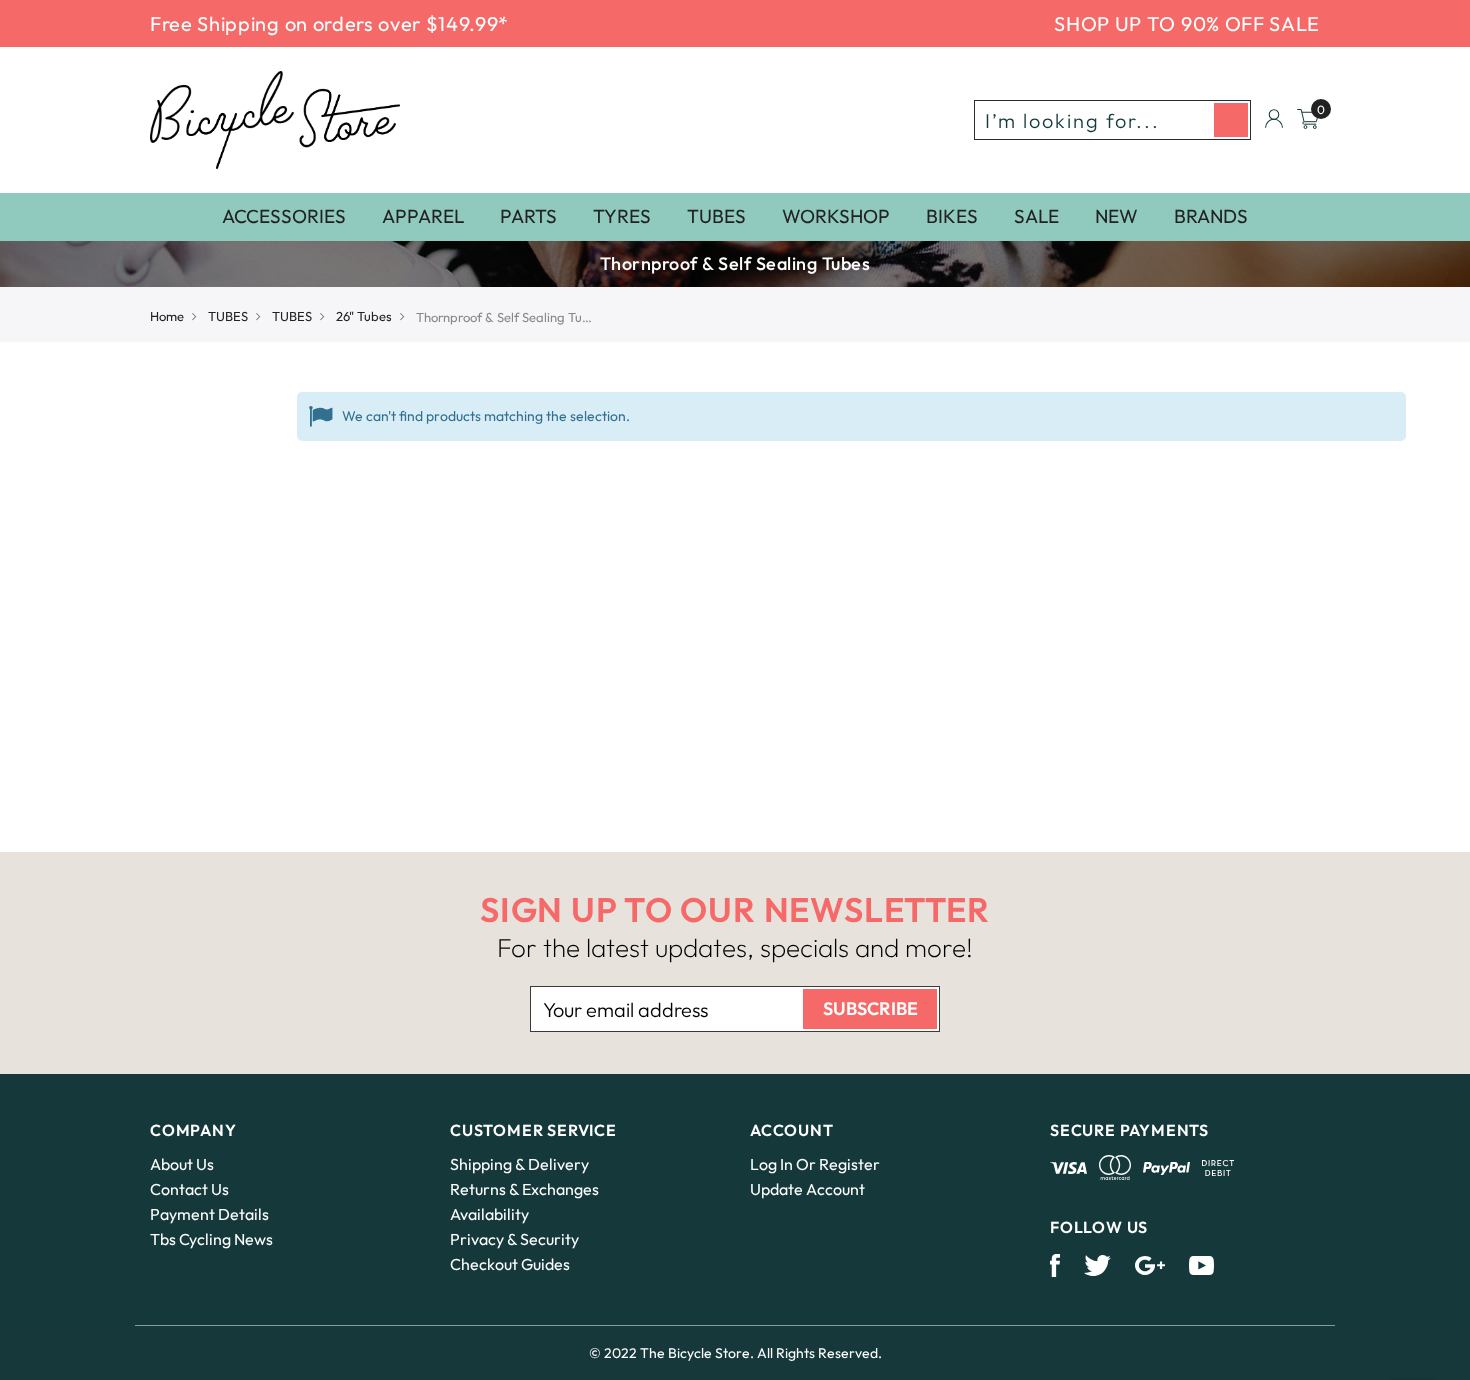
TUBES (228, 316)
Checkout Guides (510, 1264)
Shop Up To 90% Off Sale (1187, 23)
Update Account (807, 1189)
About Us (182, 1164)
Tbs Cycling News (211, 1239)
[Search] (1231, 120)
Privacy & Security (514, 1239)
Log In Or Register (815, 1164)
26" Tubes (364, 316)
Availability (489, 1214)
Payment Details (209, 1214)
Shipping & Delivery (519, 1164)
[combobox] (1112, 120)
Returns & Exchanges (524, 1189)
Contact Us (189, 1189)
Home (167, 316)
